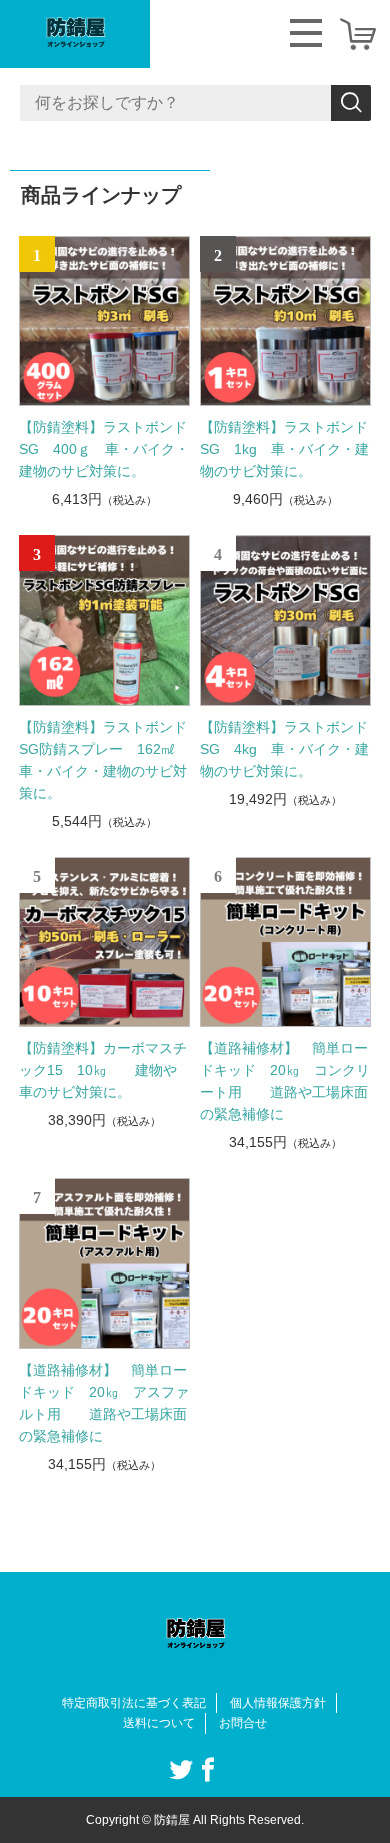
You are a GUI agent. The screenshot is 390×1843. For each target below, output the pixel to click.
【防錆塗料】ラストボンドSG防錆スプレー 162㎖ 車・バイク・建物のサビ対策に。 (104, 760)
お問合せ (243, 1723)
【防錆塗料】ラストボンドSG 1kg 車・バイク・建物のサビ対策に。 (284, 449)
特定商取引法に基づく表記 (134, 1703)
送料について (159, 1723)
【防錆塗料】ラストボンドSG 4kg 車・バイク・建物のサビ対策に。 (284, 749)
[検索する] (351, 103)
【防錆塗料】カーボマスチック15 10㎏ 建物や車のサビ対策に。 (103, 1070)
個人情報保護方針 (278, 1703)
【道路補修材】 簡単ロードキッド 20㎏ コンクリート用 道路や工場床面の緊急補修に (285, 1081)
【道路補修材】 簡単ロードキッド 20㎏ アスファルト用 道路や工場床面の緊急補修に (104, 1403)
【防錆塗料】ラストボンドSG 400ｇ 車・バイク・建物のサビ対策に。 (104, 449)
